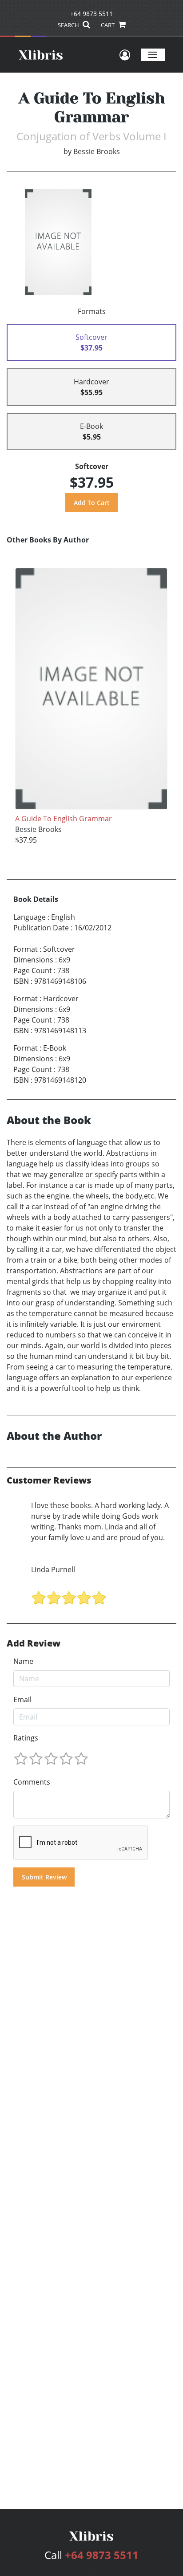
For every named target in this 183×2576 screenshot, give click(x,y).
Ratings (26, 1738)
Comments (32, 1782)
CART (108, 25)
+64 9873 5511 (91, 14)
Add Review (34, 1643)
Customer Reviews (49, 1480)
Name (23, 1661)
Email (22, 1700)
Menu (153, 55)
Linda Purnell (53, 1569)
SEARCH (69, 25)
